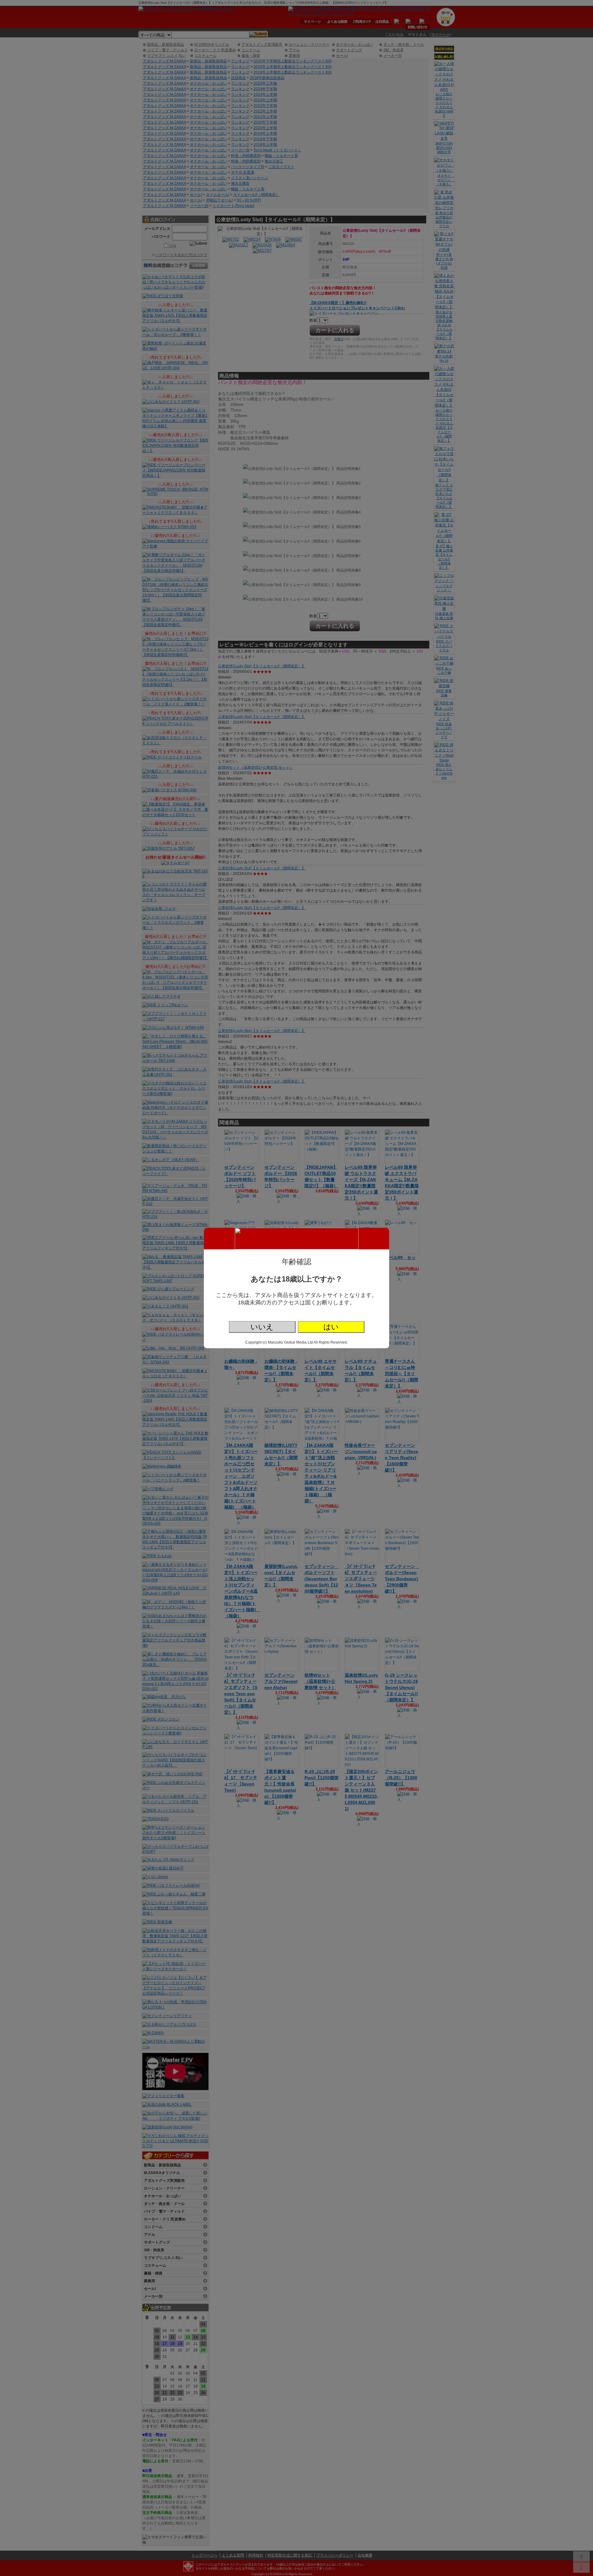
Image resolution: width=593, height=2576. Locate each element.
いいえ (262, 1327)
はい (331, 1327)
